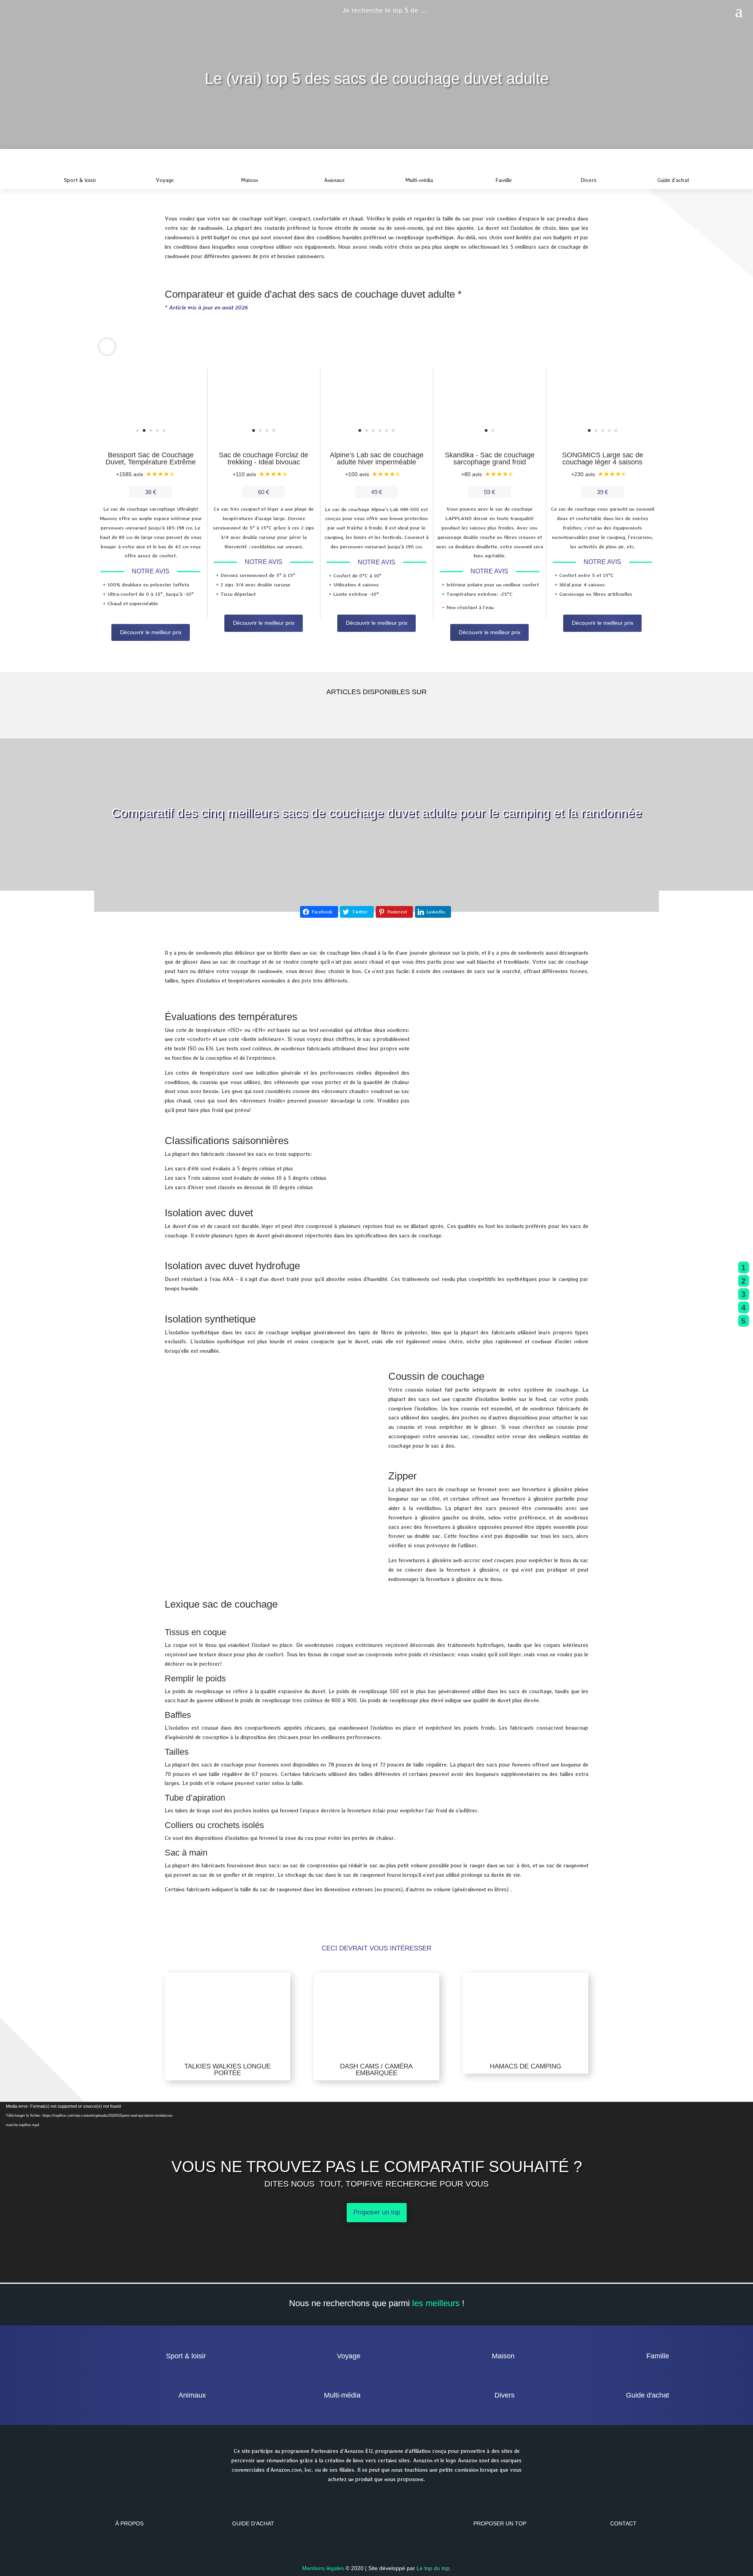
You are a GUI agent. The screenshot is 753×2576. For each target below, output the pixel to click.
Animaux (192, 2395)
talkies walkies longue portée (227, 2070)
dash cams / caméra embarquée (376, 2070)
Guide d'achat (648, 2395)
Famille (658, 2356)
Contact (623, 2523)
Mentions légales (323, 2568)
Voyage (349, 2356)
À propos (129, 2523)
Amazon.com (286, 2470)
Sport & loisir (186, 2356)
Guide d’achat (253, 2523)
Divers (505, 2395)
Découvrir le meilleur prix (151, 632)
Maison (503, 2356)
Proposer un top (377, 2212)
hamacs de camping (526, 2066)
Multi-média (342, 2395)
